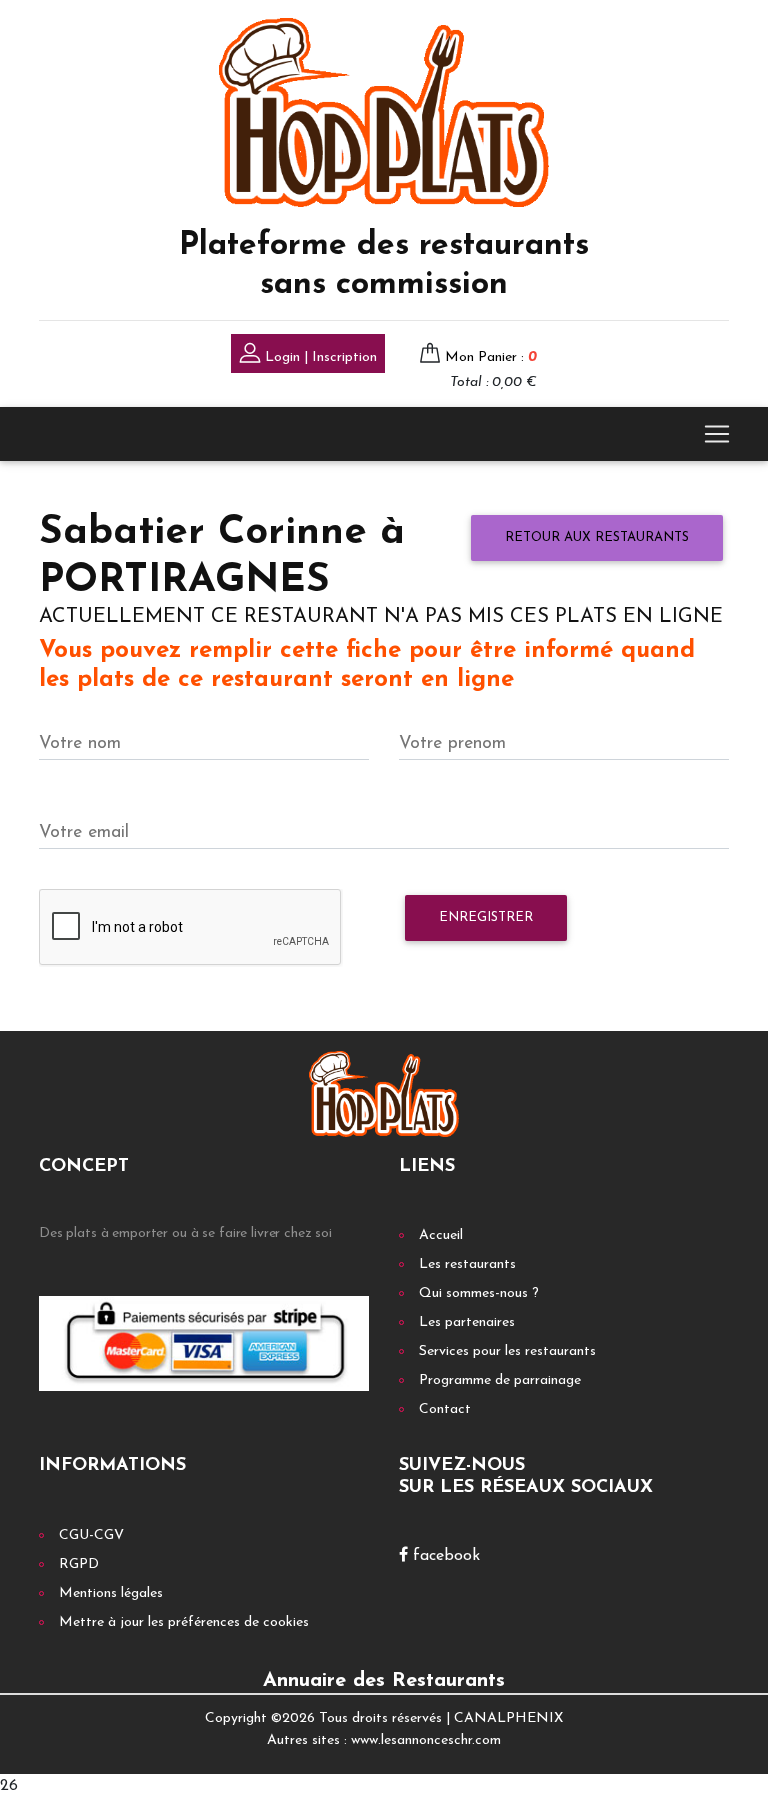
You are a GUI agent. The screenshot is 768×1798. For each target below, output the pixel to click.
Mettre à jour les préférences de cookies (184, 1622)
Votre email (84, 832)
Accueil (441, 1235)
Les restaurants (467, 1264)
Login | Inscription (319, 357)
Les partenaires (467, 1322)
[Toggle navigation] (717, 434)
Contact (445, 1409)
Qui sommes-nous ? (479, 1293)
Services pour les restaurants (507, 1351)
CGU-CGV (91, 1535)
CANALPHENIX (508, 1718)
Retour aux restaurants (597, 537)
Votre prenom (452, 743)
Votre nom (80, 743)
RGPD (79, 1564)
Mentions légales (111, 1593)
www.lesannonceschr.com (426, 1740)
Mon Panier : (491, 357)
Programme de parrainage (500, 1380)
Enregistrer (486, 917)
